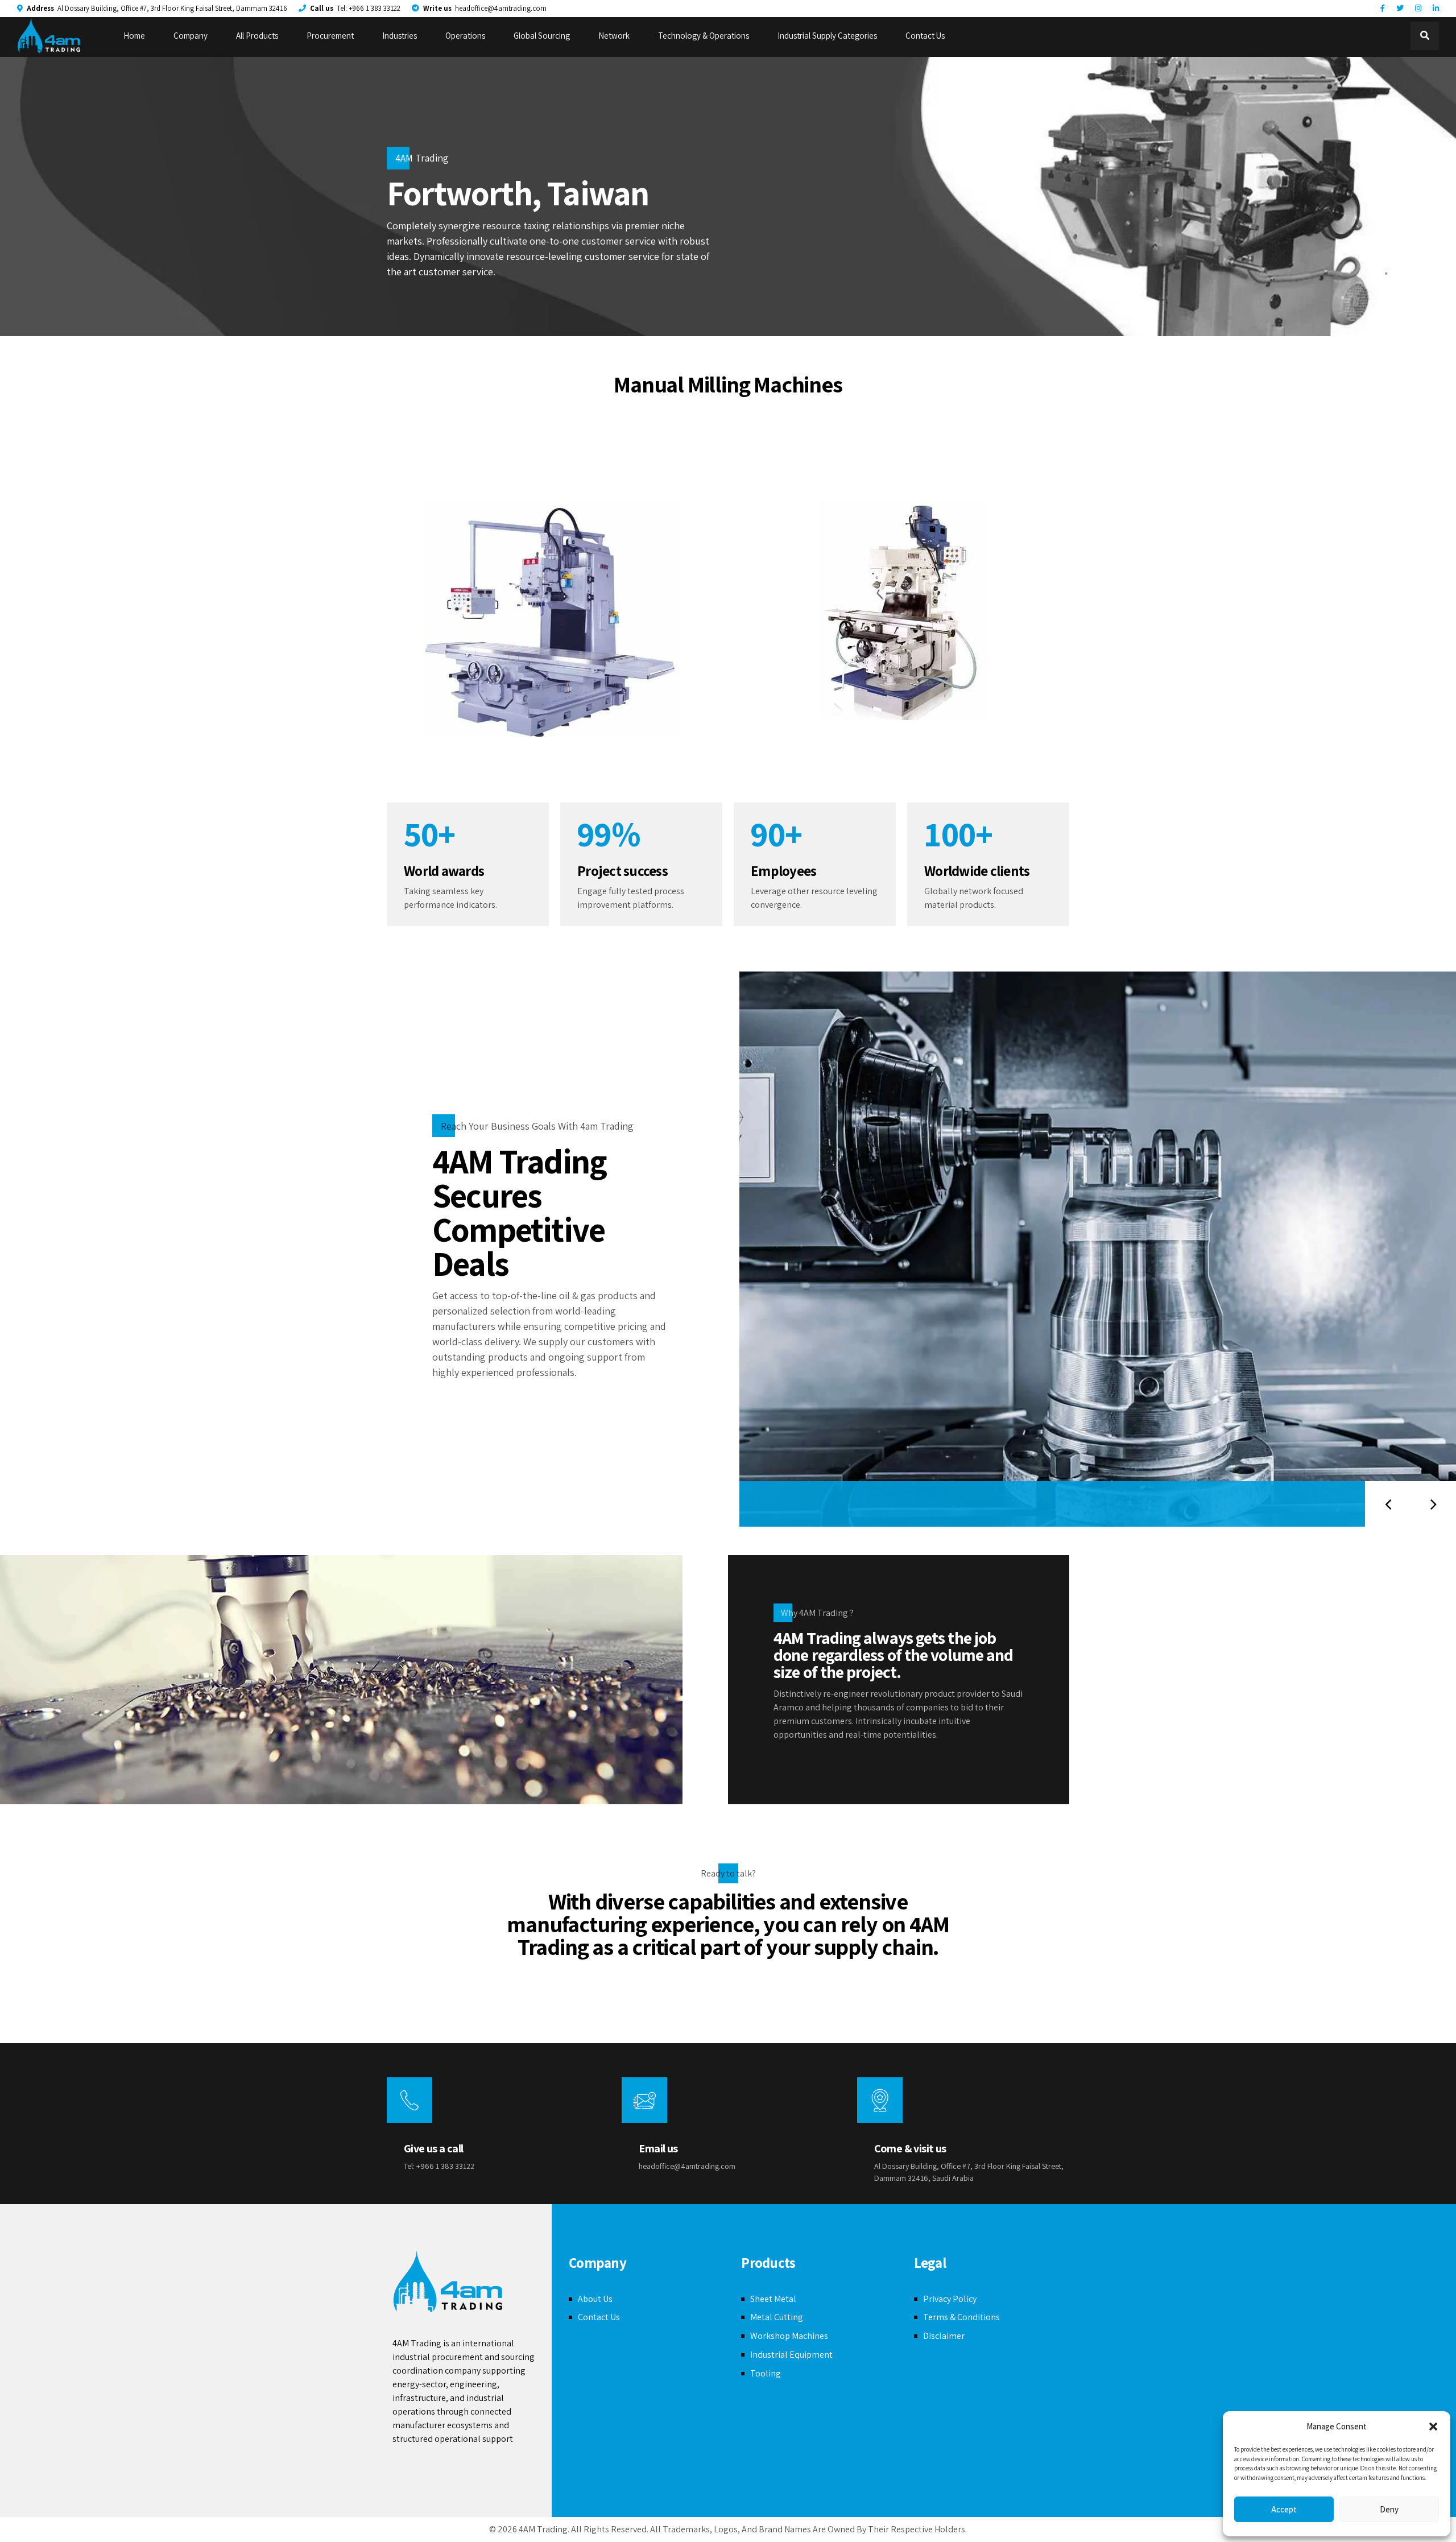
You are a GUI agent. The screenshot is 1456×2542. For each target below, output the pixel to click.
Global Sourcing (542, 36)
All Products (257, 36)
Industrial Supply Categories (827, 36)
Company (191, 36)
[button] (1433, 2427)
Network (614, 36)
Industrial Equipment (791, 2355)
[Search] (1425, 36)
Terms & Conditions (961, 2317)
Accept (1284, 2509)
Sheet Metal (773, 2299)
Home (134, 36)
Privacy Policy (950, 2299)
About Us (595, 2299)
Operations (465, 36)
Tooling (766, 2373)
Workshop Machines (789, 2336)
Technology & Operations (704, 36)
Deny (1389, 2509)
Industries (400, 36)
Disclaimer (944, 2336)
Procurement (330, 36)
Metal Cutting (777, 2317)
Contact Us (925, 36)
